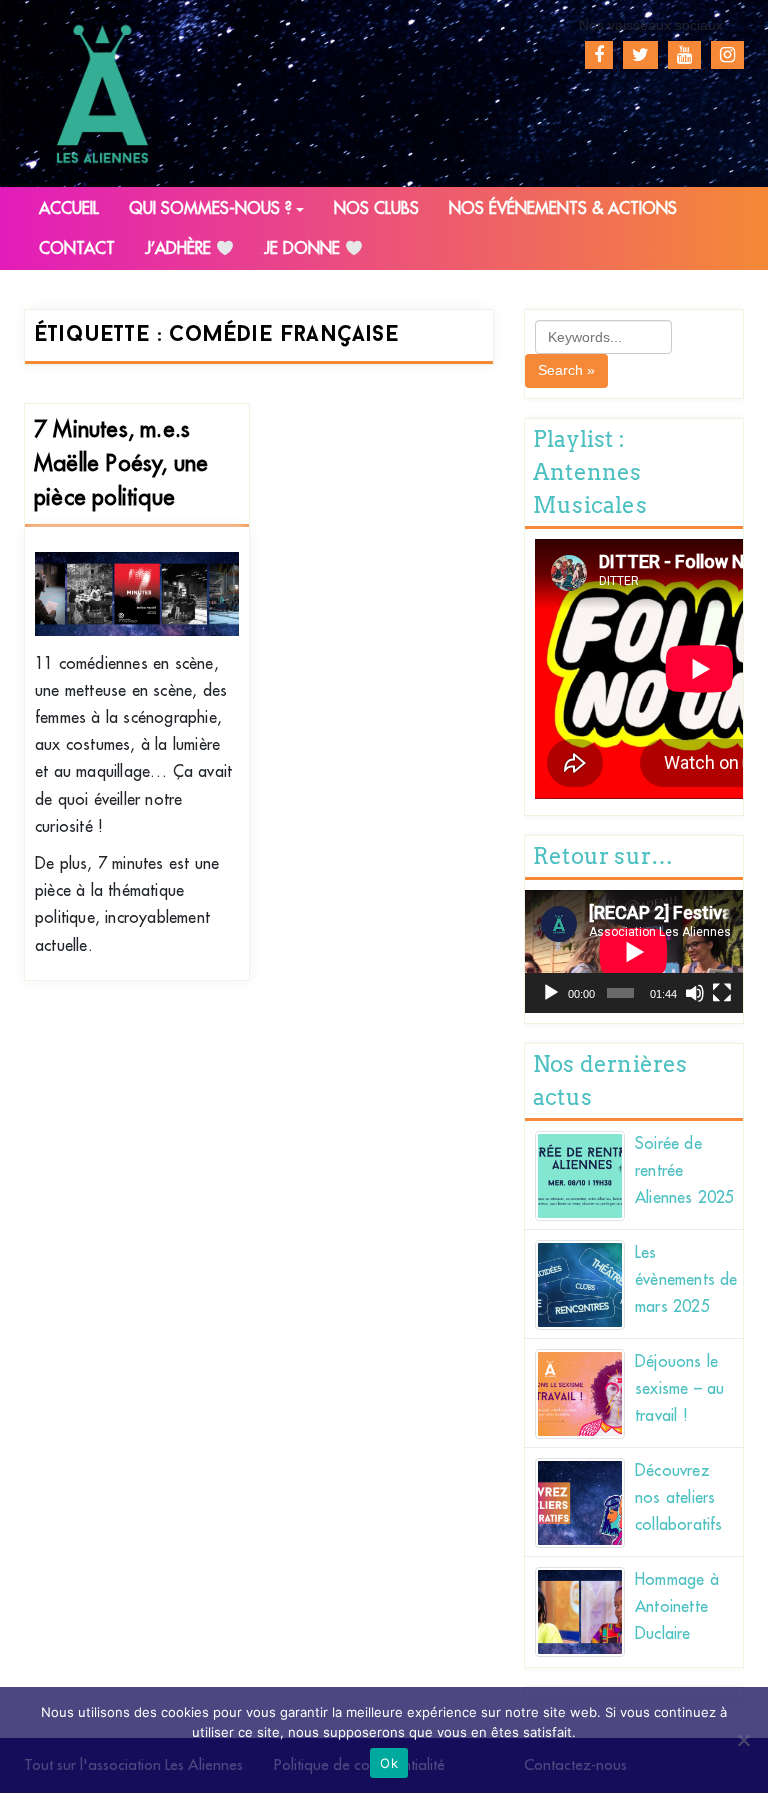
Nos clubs (376, 209)
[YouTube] (684, 55)
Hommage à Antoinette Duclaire (677, 1607)
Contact (77, 249)
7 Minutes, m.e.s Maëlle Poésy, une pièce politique (121, 464)
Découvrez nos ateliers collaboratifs (679, 1498)
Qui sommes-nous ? (210, 209)
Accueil (69, 209)
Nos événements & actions (563, 209)
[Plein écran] (722, 993)
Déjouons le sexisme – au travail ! (679, 1389)
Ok (389, 1763)
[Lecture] (551, 993)
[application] (634, 951)
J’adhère (180, 249)
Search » (566, 370)
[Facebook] (599, 55)
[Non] (743, 1740)
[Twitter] (640, 55)
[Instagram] (727, 55)
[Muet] (695, 993)
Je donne (304, 249)
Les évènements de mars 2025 (686, 1280)
